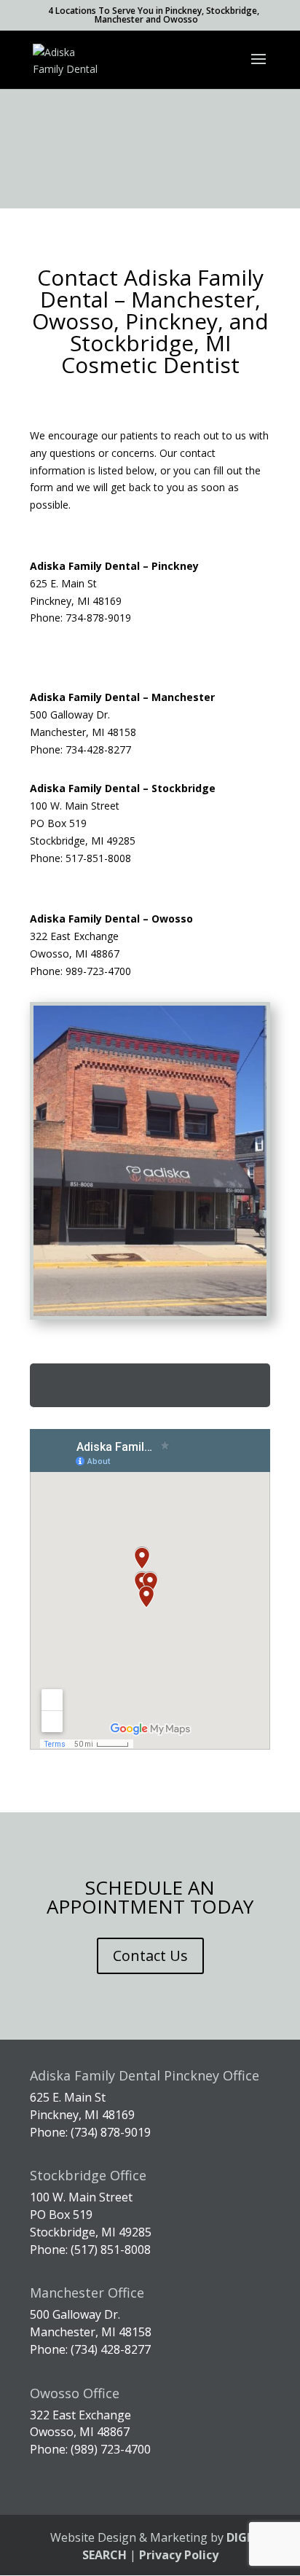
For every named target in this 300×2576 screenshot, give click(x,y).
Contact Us (150, 1956)
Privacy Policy (179, 2555)
